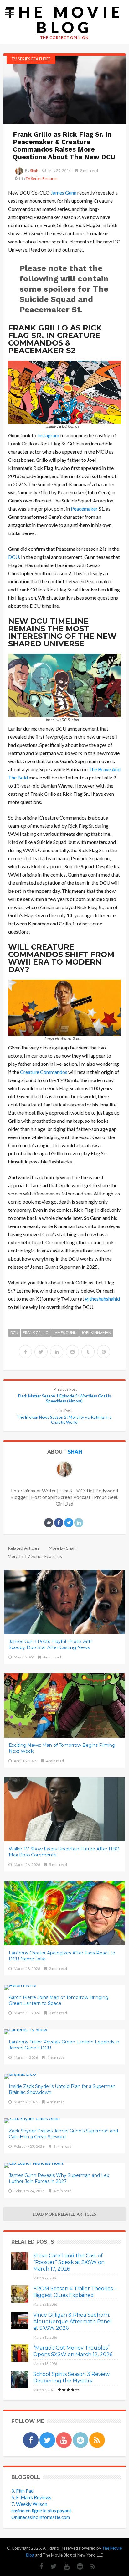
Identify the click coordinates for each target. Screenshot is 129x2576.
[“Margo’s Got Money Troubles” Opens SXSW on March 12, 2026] (20, 2353)
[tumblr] (88, 1352)
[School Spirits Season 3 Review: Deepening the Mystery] (20, 2379)
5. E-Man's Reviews (31, 2497)
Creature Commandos (44, 1072)
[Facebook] (31, 2440)
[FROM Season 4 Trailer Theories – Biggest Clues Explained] (20, 2294)
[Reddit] (80, 2440)
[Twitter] (47, 2440)
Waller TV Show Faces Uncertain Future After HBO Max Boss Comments (64, 1852)
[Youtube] (64, 2440)
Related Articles (24, 1548)
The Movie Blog (64, 20)
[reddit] (72, 1352)
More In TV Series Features (35, 1556)
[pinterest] (104, 1352)
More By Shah (62, 1548)
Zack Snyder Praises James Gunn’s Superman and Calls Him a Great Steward (63, 2134)
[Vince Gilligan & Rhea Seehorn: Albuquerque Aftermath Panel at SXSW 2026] (20, 2320)
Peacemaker (84, 509)
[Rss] (97, 2440)
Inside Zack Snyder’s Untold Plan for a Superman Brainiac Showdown (62, 2089)
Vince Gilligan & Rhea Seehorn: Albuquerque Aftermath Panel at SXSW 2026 (72, 2321)
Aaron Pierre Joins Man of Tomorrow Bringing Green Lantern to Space (59, 2000)
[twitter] (41, 1352)
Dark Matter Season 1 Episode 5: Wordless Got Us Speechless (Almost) (64, 1395)
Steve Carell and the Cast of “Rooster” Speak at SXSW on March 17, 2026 (69, 2262)
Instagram (48, 435)
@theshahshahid (103, 1299)
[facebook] (25, 1352)
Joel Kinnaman (96, 1332)
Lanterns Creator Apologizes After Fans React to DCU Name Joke (62, 1956)
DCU (14, 557)
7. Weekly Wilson (29, 2504)
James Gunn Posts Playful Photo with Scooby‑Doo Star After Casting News (50, 1644)
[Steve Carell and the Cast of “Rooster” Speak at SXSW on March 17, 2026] (20, 2261)
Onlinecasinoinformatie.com (41, 2517)
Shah (34, 171)
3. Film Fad (22, 2491)
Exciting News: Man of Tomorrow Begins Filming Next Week (62, 1748)
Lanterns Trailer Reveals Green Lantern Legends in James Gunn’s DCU (64, 2045)
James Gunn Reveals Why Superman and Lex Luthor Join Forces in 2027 (59, 2178)
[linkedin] (57, 1352)
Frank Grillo (36, 1332)
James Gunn (64, 193)
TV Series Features (31, 59)
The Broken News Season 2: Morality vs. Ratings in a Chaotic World (64, 1416)
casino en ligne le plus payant (41, 2511)
